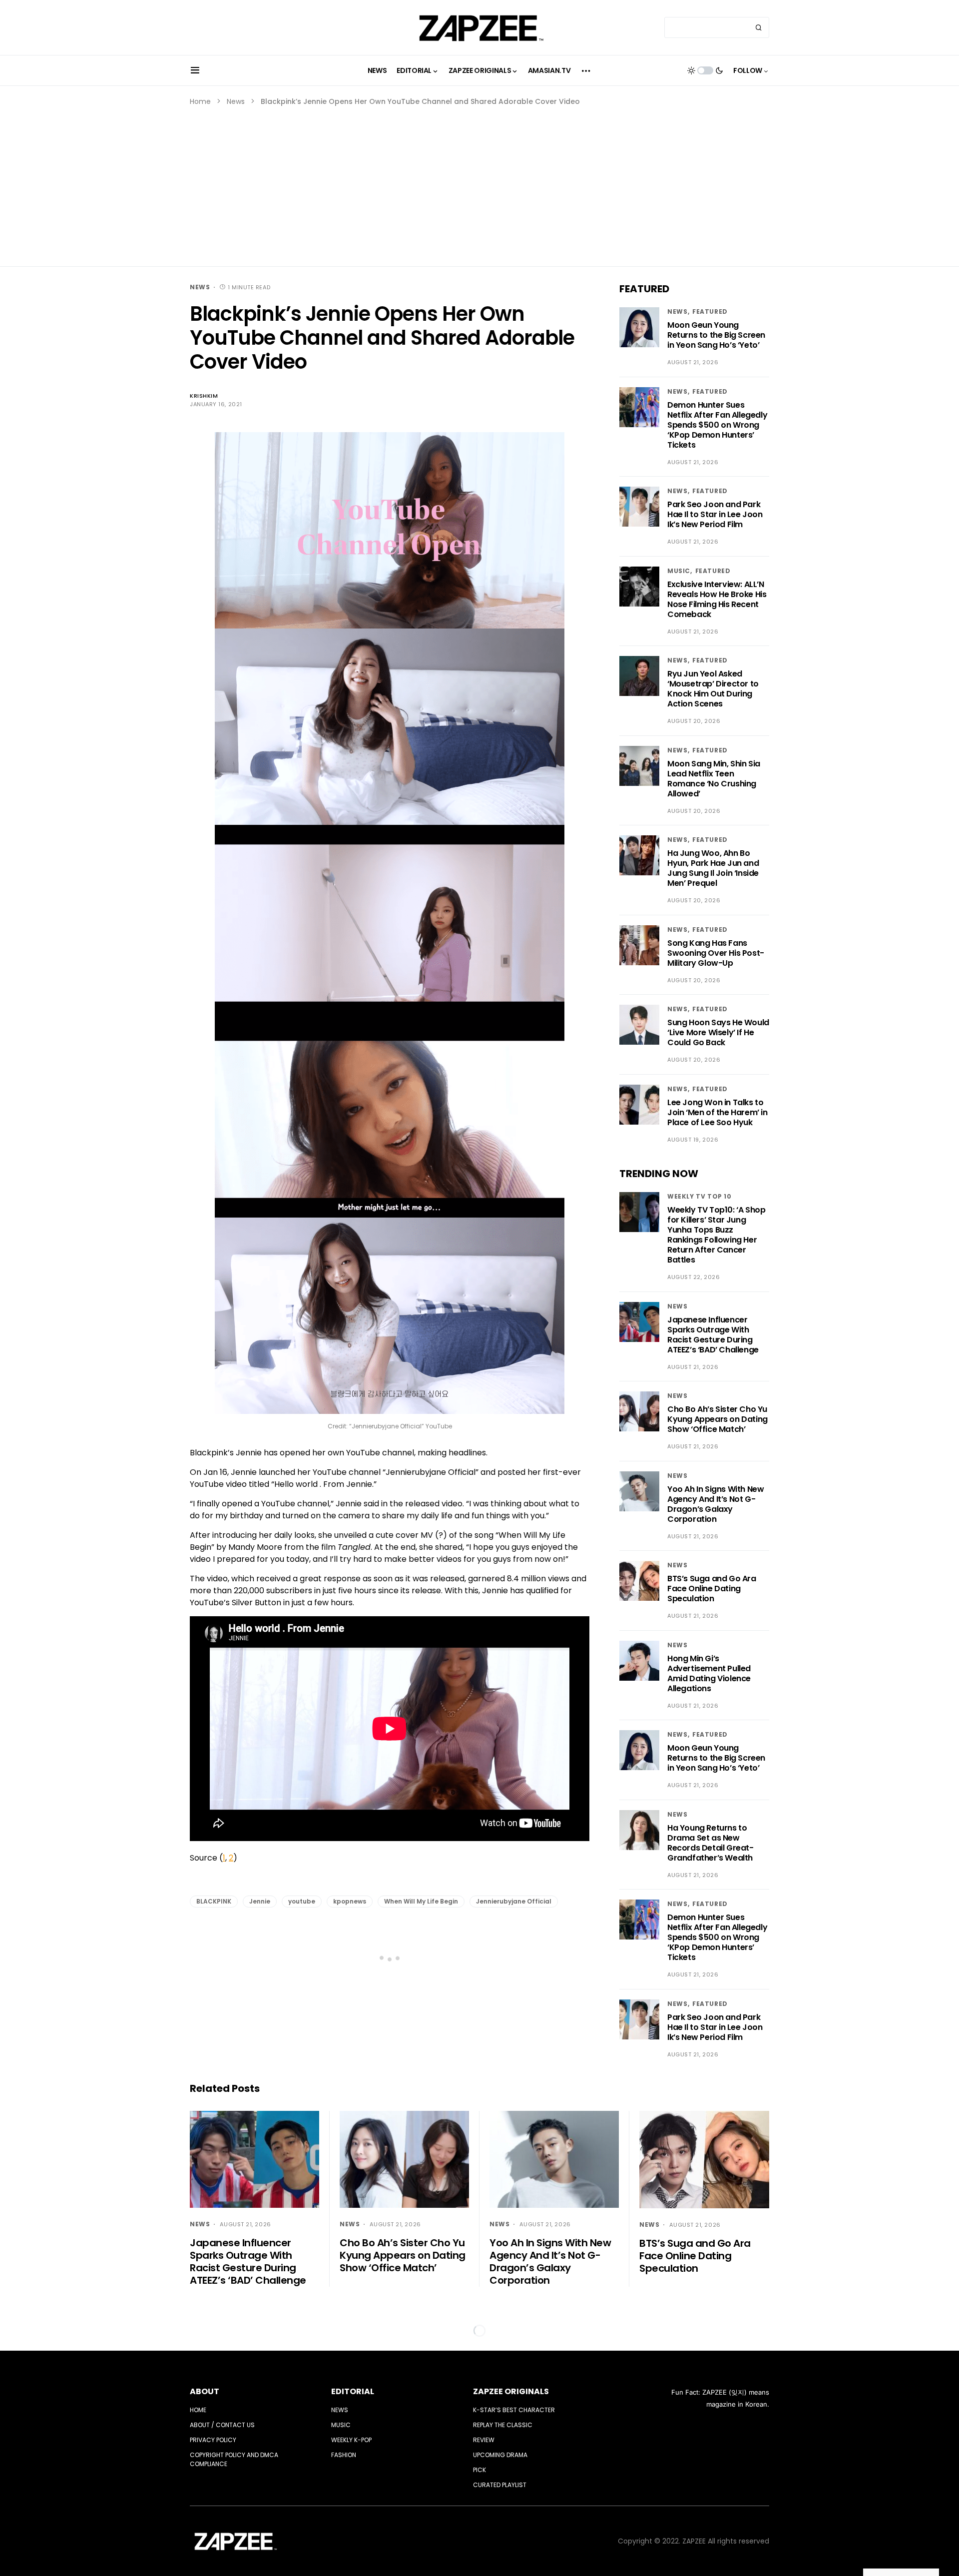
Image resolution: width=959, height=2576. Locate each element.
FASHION (344, 2455)
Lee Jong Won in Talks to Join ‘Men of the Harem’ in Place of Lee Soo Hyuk (718, 1112)
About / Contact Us (222, 2425)
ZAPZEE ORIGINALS (511, 2391)
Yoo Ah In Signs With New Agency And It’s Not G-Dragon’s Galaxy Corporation (716, 1504)
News (236, 101)
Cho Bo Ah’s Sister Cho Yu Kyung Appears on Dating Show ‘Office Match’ (718, 1419)
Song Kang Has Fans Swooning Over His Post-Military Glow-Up (716, 953)
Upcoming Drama (500, 2455)
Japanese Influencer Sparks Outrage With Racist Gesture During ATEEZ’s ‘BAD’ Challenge (713, 1335)
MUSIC (679, 571)
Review (484, 2440)
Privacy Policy (213, 2440)
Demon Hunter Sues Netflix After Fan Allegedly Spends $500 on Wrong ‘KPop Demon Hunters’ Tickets (717, 425)
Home (200, 101)
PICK (479, 2470)
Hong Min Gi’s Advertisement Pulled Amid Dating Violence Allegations (709, 1673)
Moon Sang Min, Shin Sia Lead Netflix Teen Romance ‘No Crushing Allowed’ (714, 779)
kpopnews (350, 1901)
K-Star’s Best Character (514, 2410)
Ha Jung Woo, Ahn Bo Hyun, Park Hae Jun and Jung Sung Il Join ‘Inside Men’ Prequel (713, 868)
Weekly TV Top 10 (700, 1196)
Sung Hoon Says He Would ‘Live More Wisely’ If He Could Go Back (718, 1032)
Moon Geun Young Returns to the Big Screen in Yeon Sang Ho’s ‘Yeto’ (716, 335)
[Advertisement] (479, 182)
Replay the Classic (503, 2425)
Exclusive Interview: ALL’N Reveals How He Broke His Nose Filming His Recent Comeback (717, 599)
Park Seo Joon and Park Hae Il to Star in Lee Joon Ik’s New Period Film (715, 514)
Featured (710, 312)
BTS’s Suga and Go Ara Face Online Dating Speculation (712, 1589)
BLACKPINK (214, 1901)
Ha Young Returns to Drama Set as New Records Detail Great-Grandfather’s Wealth (711, 1843)
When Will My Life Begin (421, 1901)
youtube (302, 1901)
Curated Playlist (500, 2485)
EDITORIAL (353, 2391)
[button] (195, 70)
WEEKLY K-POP (351, 2440)
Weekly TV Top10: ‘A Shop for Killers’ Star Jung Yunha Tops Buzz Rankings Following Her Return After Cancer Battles (716, 1235)
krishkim (204, 396)
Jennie (260, 1901)
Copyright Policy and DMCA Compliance (234, 2459)
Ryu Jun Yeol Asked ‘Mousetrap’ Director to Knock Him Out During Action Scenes (713, 689)
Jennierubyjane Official (514, 1901)
